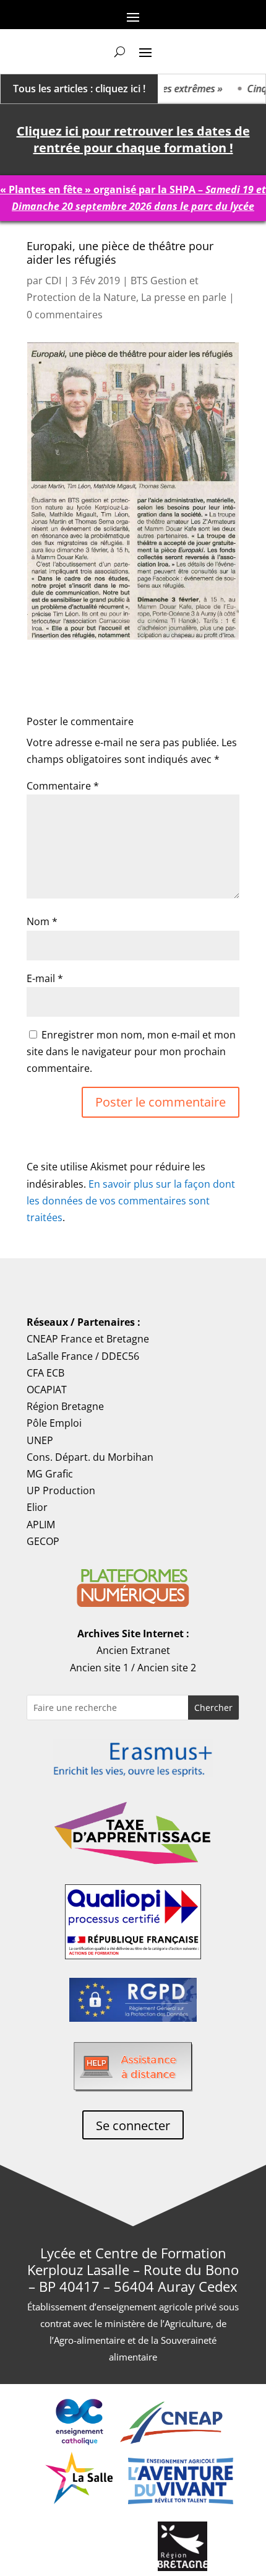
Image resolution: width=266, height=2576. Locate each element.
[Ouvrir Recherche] (120, 51)
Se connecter (133, 2126)
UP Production (61, 1490)
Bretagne (128, 1339)
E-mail (45, 978)
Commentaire (63, 786)
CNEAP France (59, 1339)
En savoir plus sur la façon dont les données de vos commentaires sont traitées (131, 1201)
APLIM (41, 1525)
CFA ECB (45, 1373)
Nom (42, 921)
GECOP (43, 1541)
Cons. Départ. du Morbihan (90, 1457)
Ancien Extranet (133, 1650)
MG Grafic (50, 1474)
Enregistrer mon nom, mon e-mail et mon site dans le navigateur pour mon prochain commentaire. (131, 1051)
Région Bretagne (65, 1406)
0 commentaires (65, 315)
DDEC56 (120, 1356)
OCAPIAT (47, 1390)
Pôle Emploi (54, 1423)
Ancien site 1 (99, 1668)
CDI (53, 281)
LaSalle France (60, 1356)
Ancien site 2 (167, 1668)
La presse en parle (184, 297)
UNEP (40, 1440)
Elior (37, 1507)
